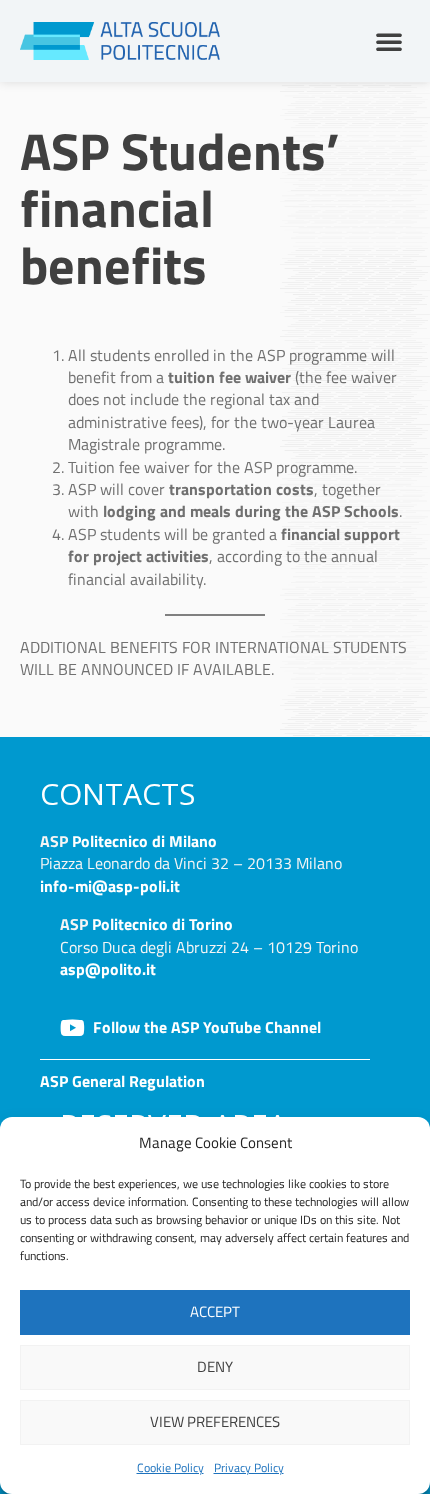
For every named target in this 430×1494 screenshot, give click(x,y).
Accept (215, 1311)
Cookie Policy (170, 1467)
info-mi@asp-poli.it (110, 886)
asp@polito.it (108, 969)
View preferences (215, 1421)
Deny (215, 1366)
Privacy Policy (249, 1467)
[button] (389, 41)
